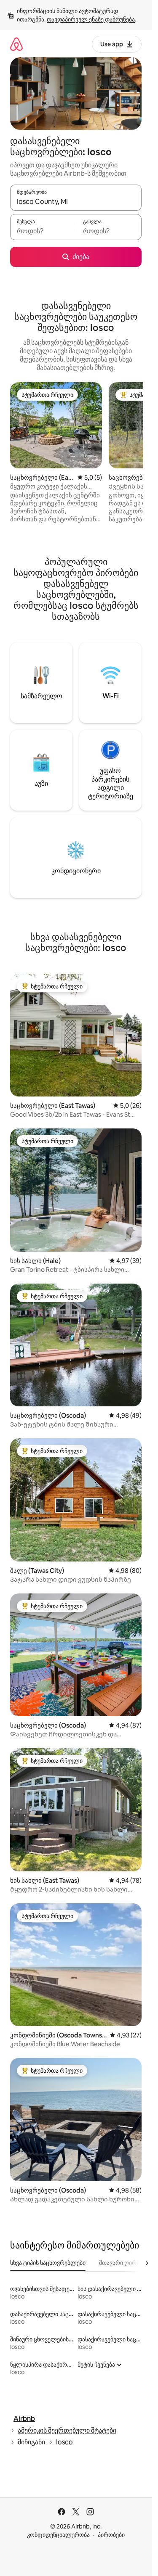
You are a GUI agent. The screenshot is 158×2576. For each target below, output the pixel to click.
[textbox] (43, 231)
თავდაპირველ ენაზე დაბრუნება (91, 19)
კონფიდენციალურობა (58, 2535)
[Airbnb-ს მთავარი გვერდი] (16, 44)
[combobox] (76, 201)
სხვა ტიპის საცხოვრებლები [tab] (48, 2263)
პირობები (111, 2535)
